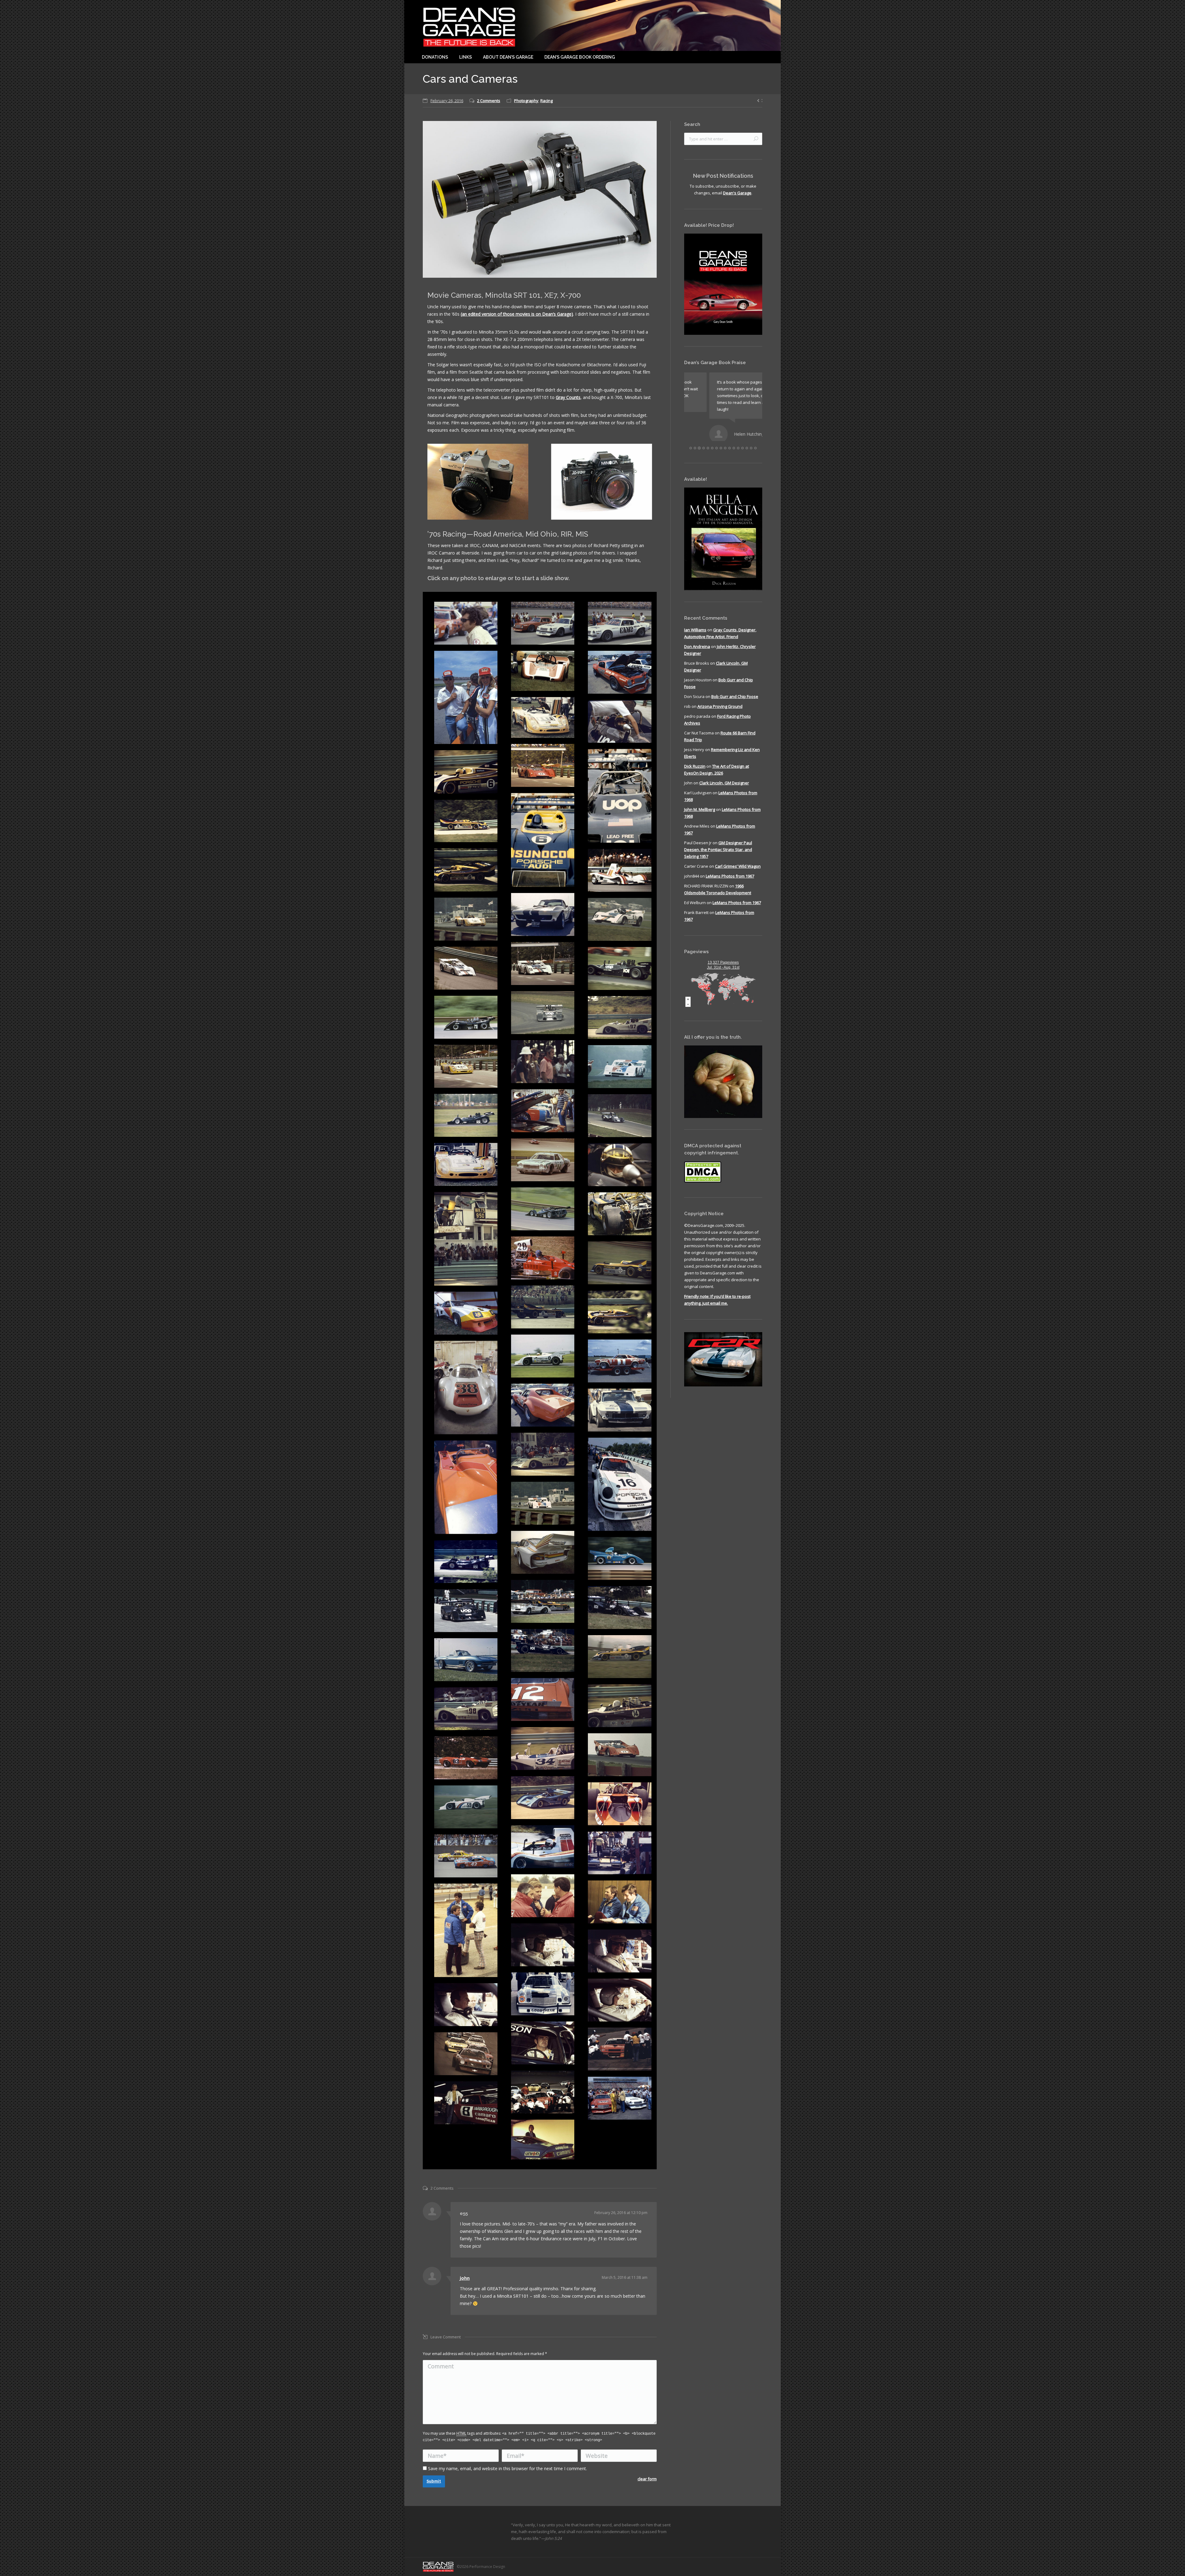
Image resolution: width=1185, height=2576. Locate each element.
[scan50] (543, 1013)
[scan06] (466, 1758)
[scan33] (466, 1313)
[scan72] (543, 840)
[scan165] (543, 717)
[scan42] (620, 1165)
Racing (547, 101)
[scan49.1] (620, 1902)
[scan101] (620, 672)
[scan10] (620, 1706)
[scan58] (543, 914)
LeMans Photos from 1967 (730, 872)
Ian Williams (695, 625)
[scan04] (620, 1804)
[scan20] (466, 1562)
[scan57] (466, 919)
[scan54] (543, 964)
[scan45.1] (620, 1951)
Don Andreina (697, 642)
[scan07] (620, 1755)
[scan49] (466, 1017)
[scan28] (620, 1410)
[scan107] (466, 623)
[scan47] (466, 1066)
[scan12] (466, 1660)
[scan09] (466, 1709)
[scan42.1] (466, 2005)
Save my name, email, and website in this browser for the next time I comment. (507, 2468)
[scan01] (620, 1853)
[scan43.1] (543, 1994)
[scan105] (543, 623)
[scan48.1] (543, 1062)
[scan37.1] (543, 2092)
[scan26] (620, 1484)
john (465, 2278)
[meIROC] (543, 2140)
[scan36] (543, 1307)
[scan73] (466, 772)
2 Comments (489, 101)
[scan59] (620, 870)
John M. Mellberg (700, 805)
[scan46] (620, 1067)
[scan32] (543, 1356)
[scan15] (466, 1611)
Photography (526, 101)
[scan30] (466, 1388)
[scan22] (543, 1552)
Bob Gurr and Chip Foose (735, 692)
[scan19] (543, 1601)
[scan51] (620, 968)
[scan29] (543, 1405)
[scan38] (543, 1258)
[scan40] (466, 1239)
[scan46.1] (620, 2000)
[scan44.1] (543, 1945)
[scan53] (466, 968)
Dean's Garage (737, 193)
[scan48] (620, 1018)
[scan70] (466, 870)
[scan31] (620, 1361)
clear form (647, 2479)
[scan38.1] (466, 2054)
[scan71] (466, 821)
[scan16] (620, 1608)
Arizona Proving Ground (720, 702)
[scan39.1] (620, 2049)
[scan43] (466, 1164)
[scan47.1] (466, 1930)
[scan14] (543, 1650)
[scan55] (620, 919)
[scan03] (466, 1807)
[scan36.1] (620, 2098)
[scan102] (466, 698)
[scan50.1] (543, 1896)
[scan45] (466, 1115)
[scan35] (620, 1312)
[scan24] (543, 1503)
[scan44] (620, 1116)
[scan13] (620, 1657)
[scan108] (543, 1160)
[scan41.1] (543, 2043)
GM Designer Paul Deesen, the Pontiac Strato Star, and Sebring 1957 (718, 845)
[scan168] (543, 671)
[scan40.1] (466, 2103)
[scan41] (543, 1209)
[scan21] (620, 1558)
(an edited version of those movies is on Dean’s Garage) (517, 314)
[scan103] (620, 623)
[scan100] (543, 765)
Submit (434, 2481)
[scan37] (620, 1263)
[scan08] (543, 1749)
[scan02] (543, 1847)
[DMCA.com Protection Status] (703, 1177)
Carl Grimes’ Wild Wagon (738, 862)
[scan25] (466, 1487)
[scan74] (620, 796)
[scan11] (543, 1699)
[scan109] (466, 1856)
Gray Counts (568, 397)
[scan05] (543, 1798)
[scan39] (620, 1214)
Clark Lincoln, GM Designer (724, 779)
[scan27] (543, 1454)
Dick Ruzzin (695, 762)
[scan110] (543, 1111)
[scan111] (620, 721)
